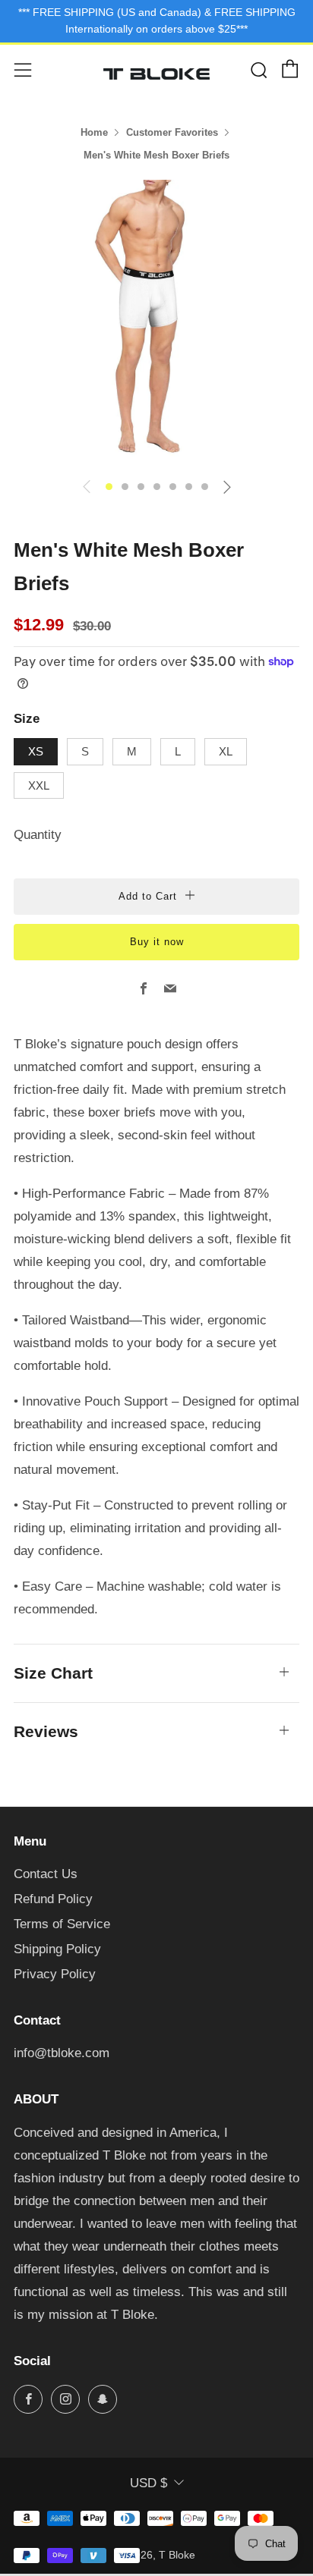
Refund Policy (53, 1899)
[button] (109, 487)
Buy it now (157, 942)
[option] (156, 322)
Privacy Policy (55, 1974)
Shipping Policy (57, 1949)
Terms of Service (62, 1924)
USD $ (149, 2483)
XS (36, 751)
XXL (39, 785)
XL (226, 751)
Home (94, 132)
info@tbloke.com (62, 2053)
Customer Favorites (172, 132)
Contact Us (46, 1874)
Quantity (38, 835)
